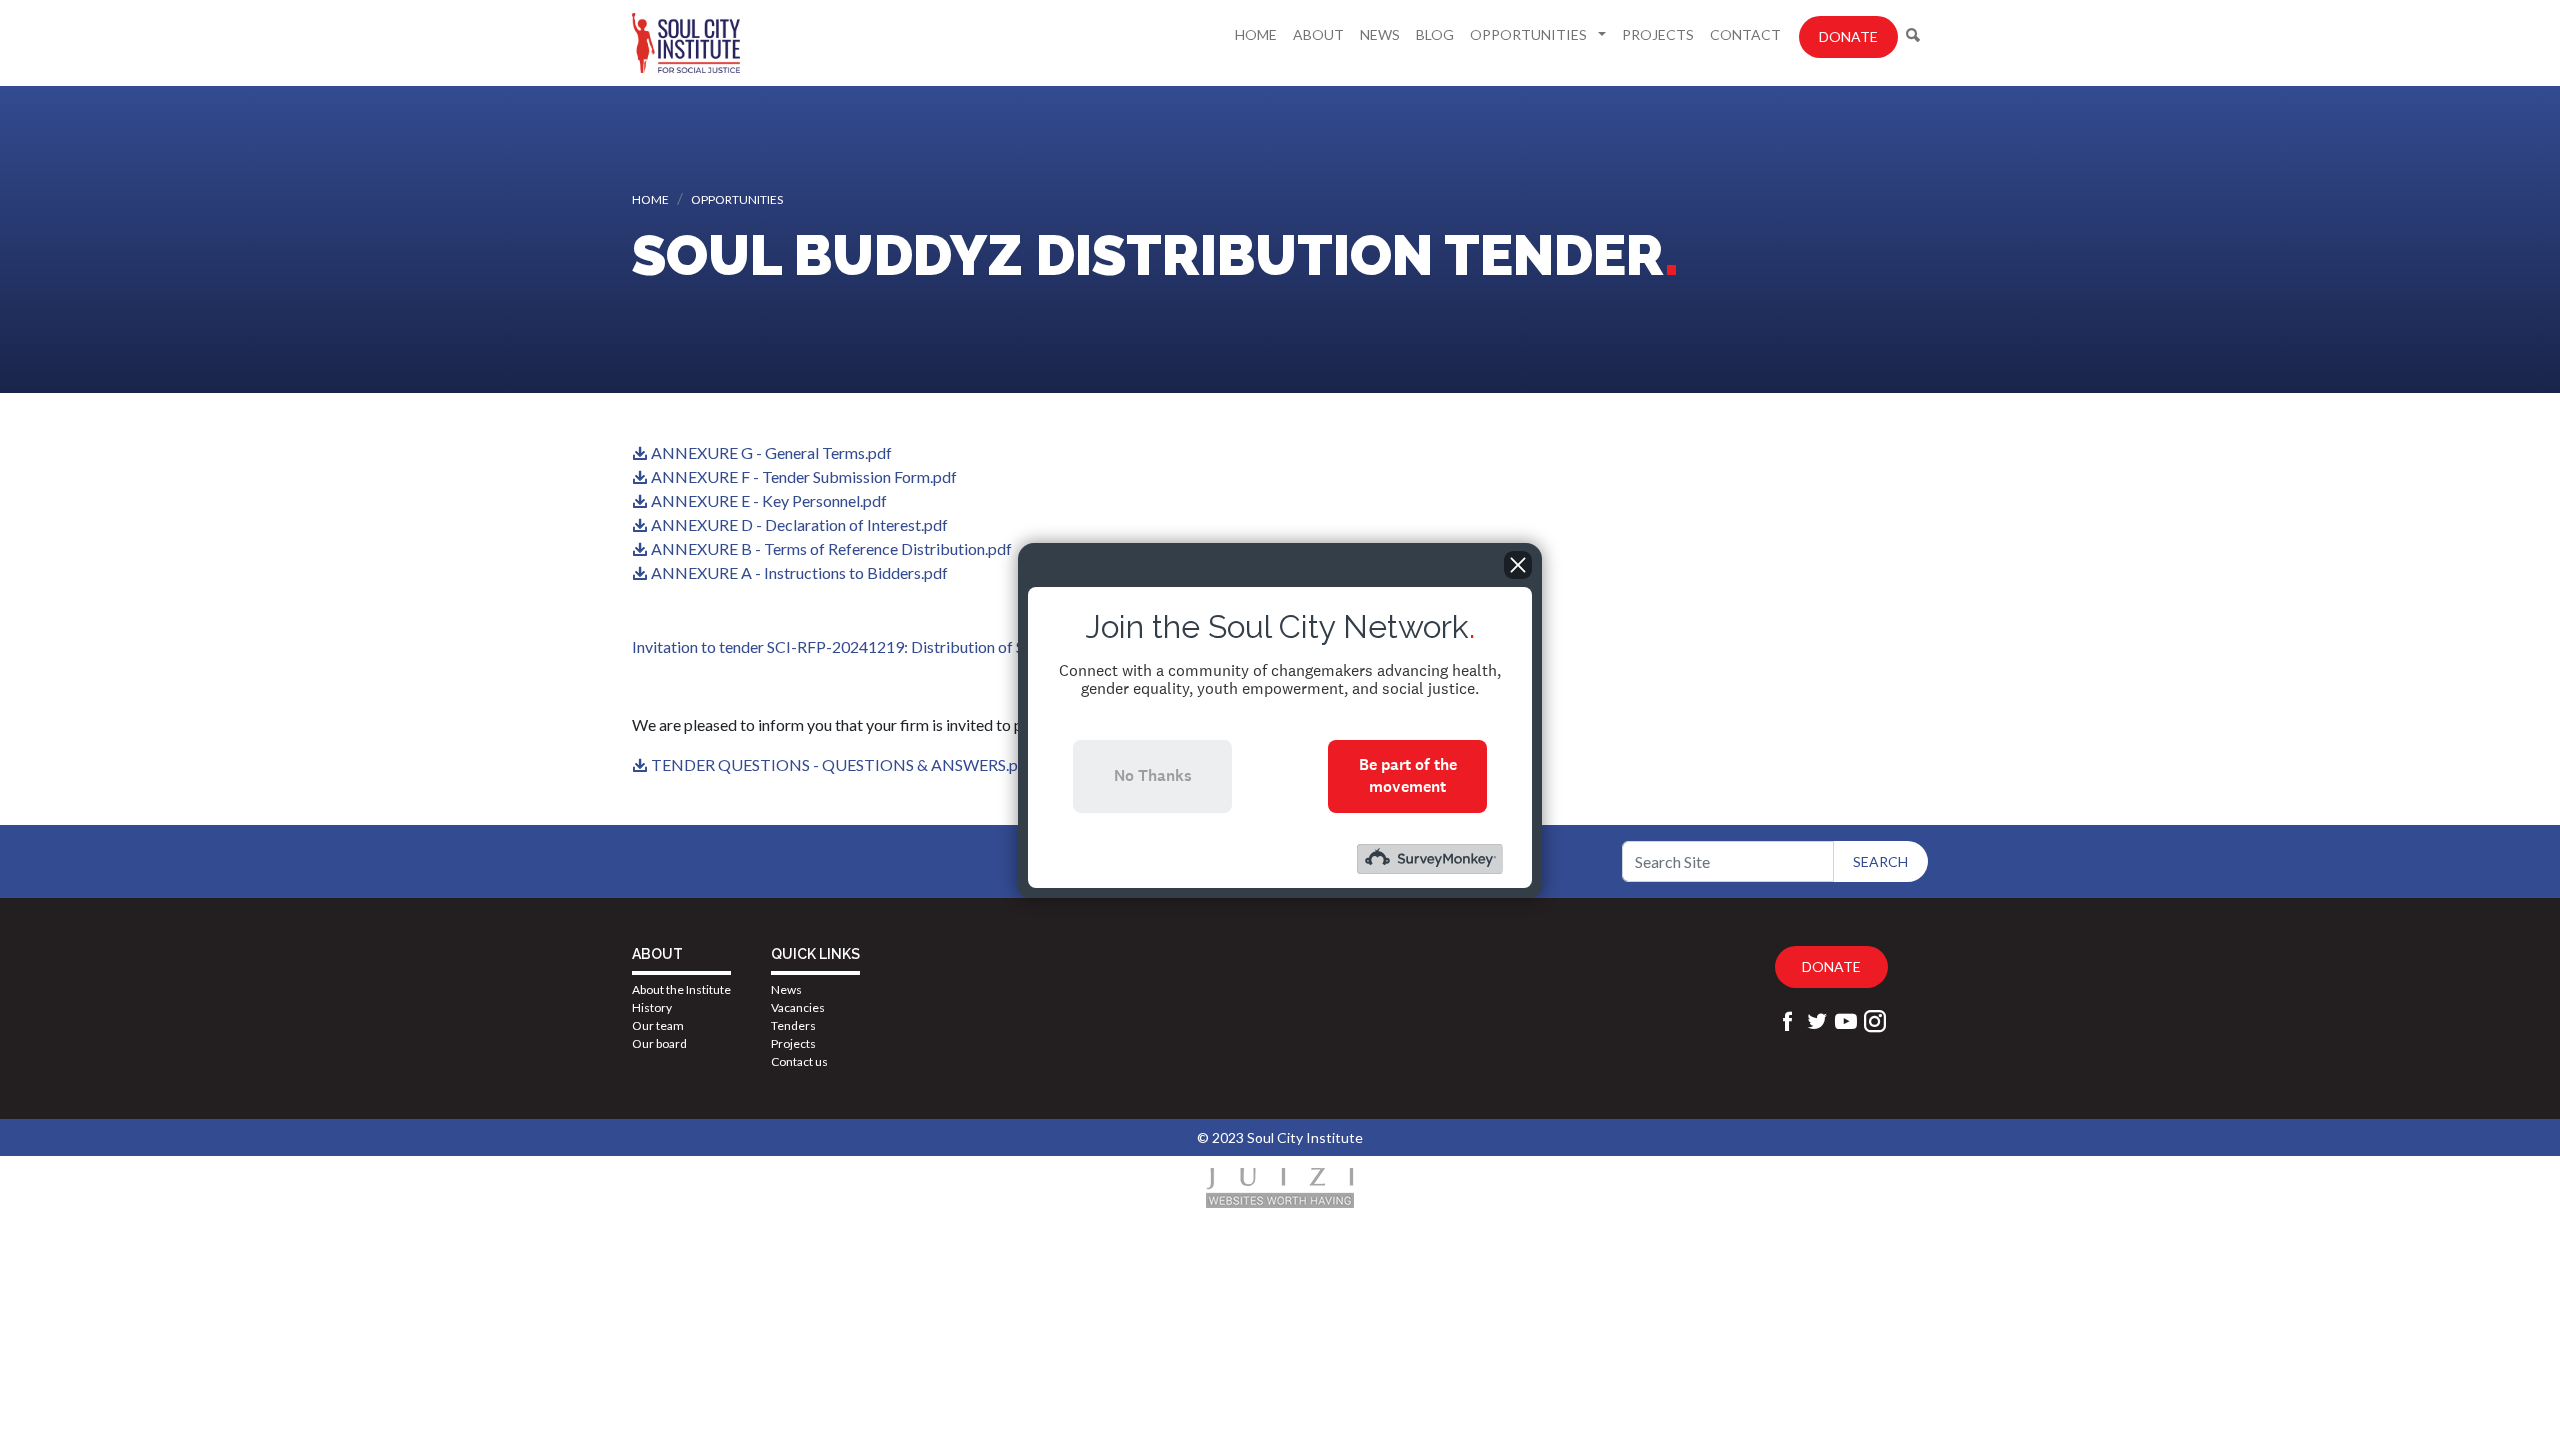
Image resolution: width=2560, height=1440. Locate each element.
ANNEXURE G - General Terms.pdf (771, 452)
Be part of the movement (1408, 775)
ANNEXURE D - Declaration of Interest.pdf (799, 524)
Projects (1658, 34)
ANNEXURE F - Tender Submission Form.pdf (804, 476)
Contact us (799, 1061)
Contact (1745, 34)
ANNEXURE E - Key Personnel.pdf (769, 500)
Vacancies (798, 1007)
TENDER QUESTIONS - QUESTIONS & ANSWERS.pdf (842, 764)
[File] (641, 452)
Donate (1848, 36)
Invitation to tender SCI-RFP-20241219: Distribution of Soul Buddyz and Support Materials (944, 646)
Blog (1435, 34)
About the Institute (681, 989)
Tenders (793, 1025)
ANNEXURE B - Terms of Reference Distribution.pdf (831, 548)
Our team (658, 1025)
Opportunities (1530, 34)
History (652, 1007)
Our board (659, 1043)
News (1380, 34)
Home (1256, 34)
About (1318, 34)
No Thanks (1153, 775)
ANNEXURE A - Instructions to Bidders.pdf (799, 572)
